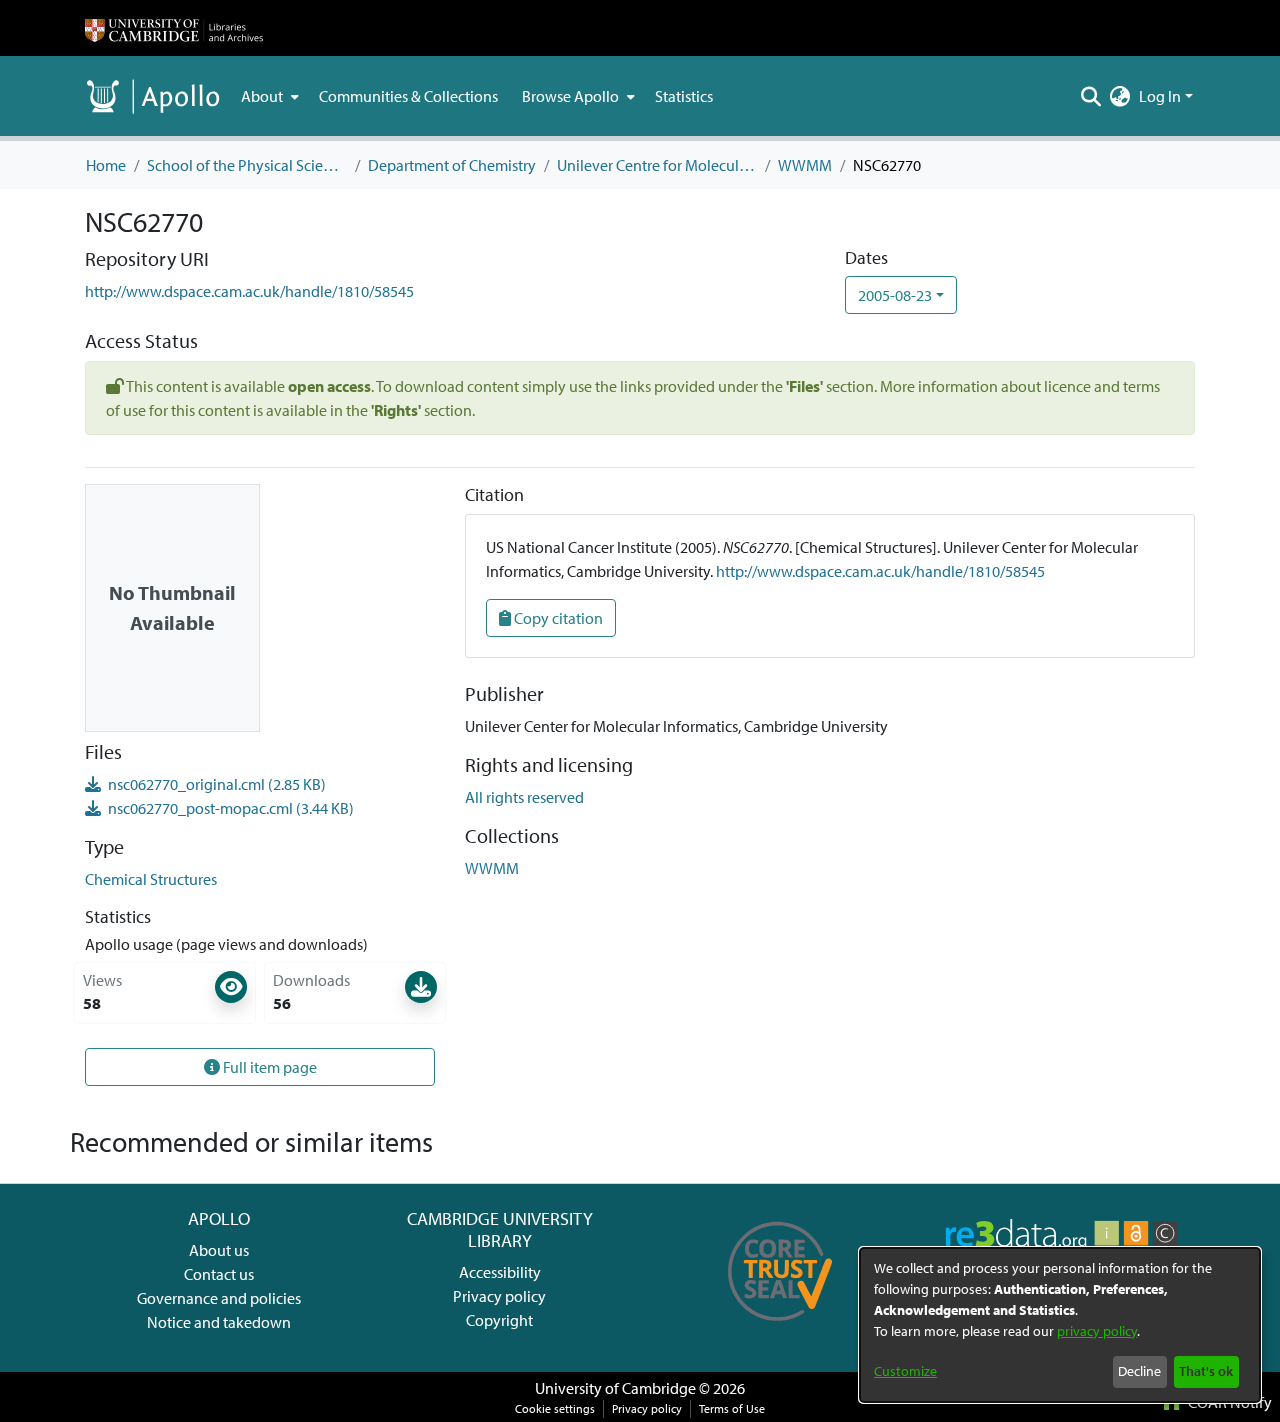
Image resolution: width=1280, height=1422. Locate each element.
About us (219, 1250)
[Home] (174, 28)
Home (106, 165)
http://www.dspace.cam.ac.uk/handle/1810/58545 (249, 291)
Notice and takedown (219, 1322)
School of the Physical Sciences (247, 165)
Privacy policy (499, 1296)
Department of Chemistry (452, 165)
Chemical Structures (151, 879)
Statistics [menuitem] (684, 96)
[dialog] (1060, 1325)
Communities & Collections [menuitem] (408, 96)
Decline (1139, 1371)
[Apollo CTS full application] (780, 1328)
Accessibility (500, 1272)
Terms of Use (732, 1408)
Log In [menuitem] (1160, 96)
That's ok (1206, 1371)
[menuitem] (268, 96)
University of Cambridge (615, 1388)
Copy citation (557, 618)
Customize (905, 1371)
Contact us (219, 1274)
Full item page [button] (268, 1067)
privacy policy (1097, 1331)
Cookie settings (555, 1408)
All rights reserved (524, 797)
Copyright (499, 1320)
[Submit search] (1091, 96)
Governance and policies (219, 1298)
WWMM (805, 165)
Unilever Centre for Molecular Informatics (657, 165)
